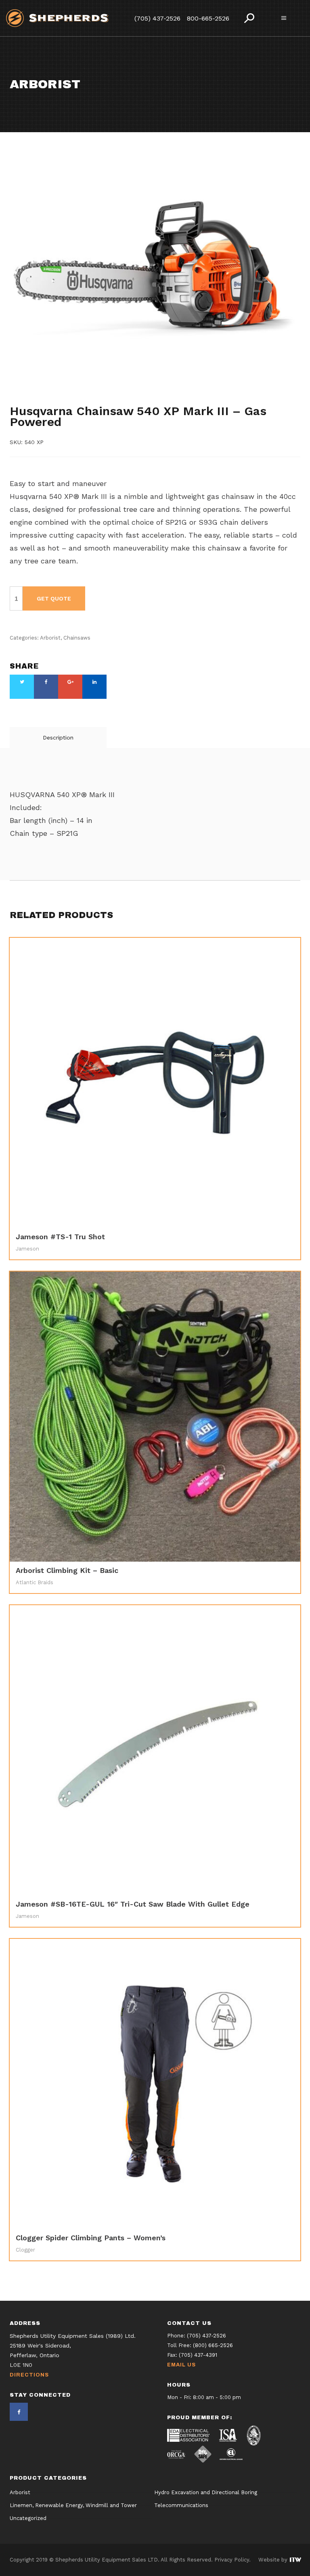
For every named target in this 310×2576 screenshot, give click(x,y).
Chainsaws (57, 398)
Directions (29, 2375)
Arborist (23, 398)
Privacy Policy (232, 2560)
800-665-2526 (208, 18)
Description (58, 737)
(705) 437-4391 (198, 2355)
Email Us (181, 2365)
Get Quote (54, 598)
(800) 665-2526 (213, 2345)
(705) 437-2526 (157, 18)
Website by (274, 2560)
